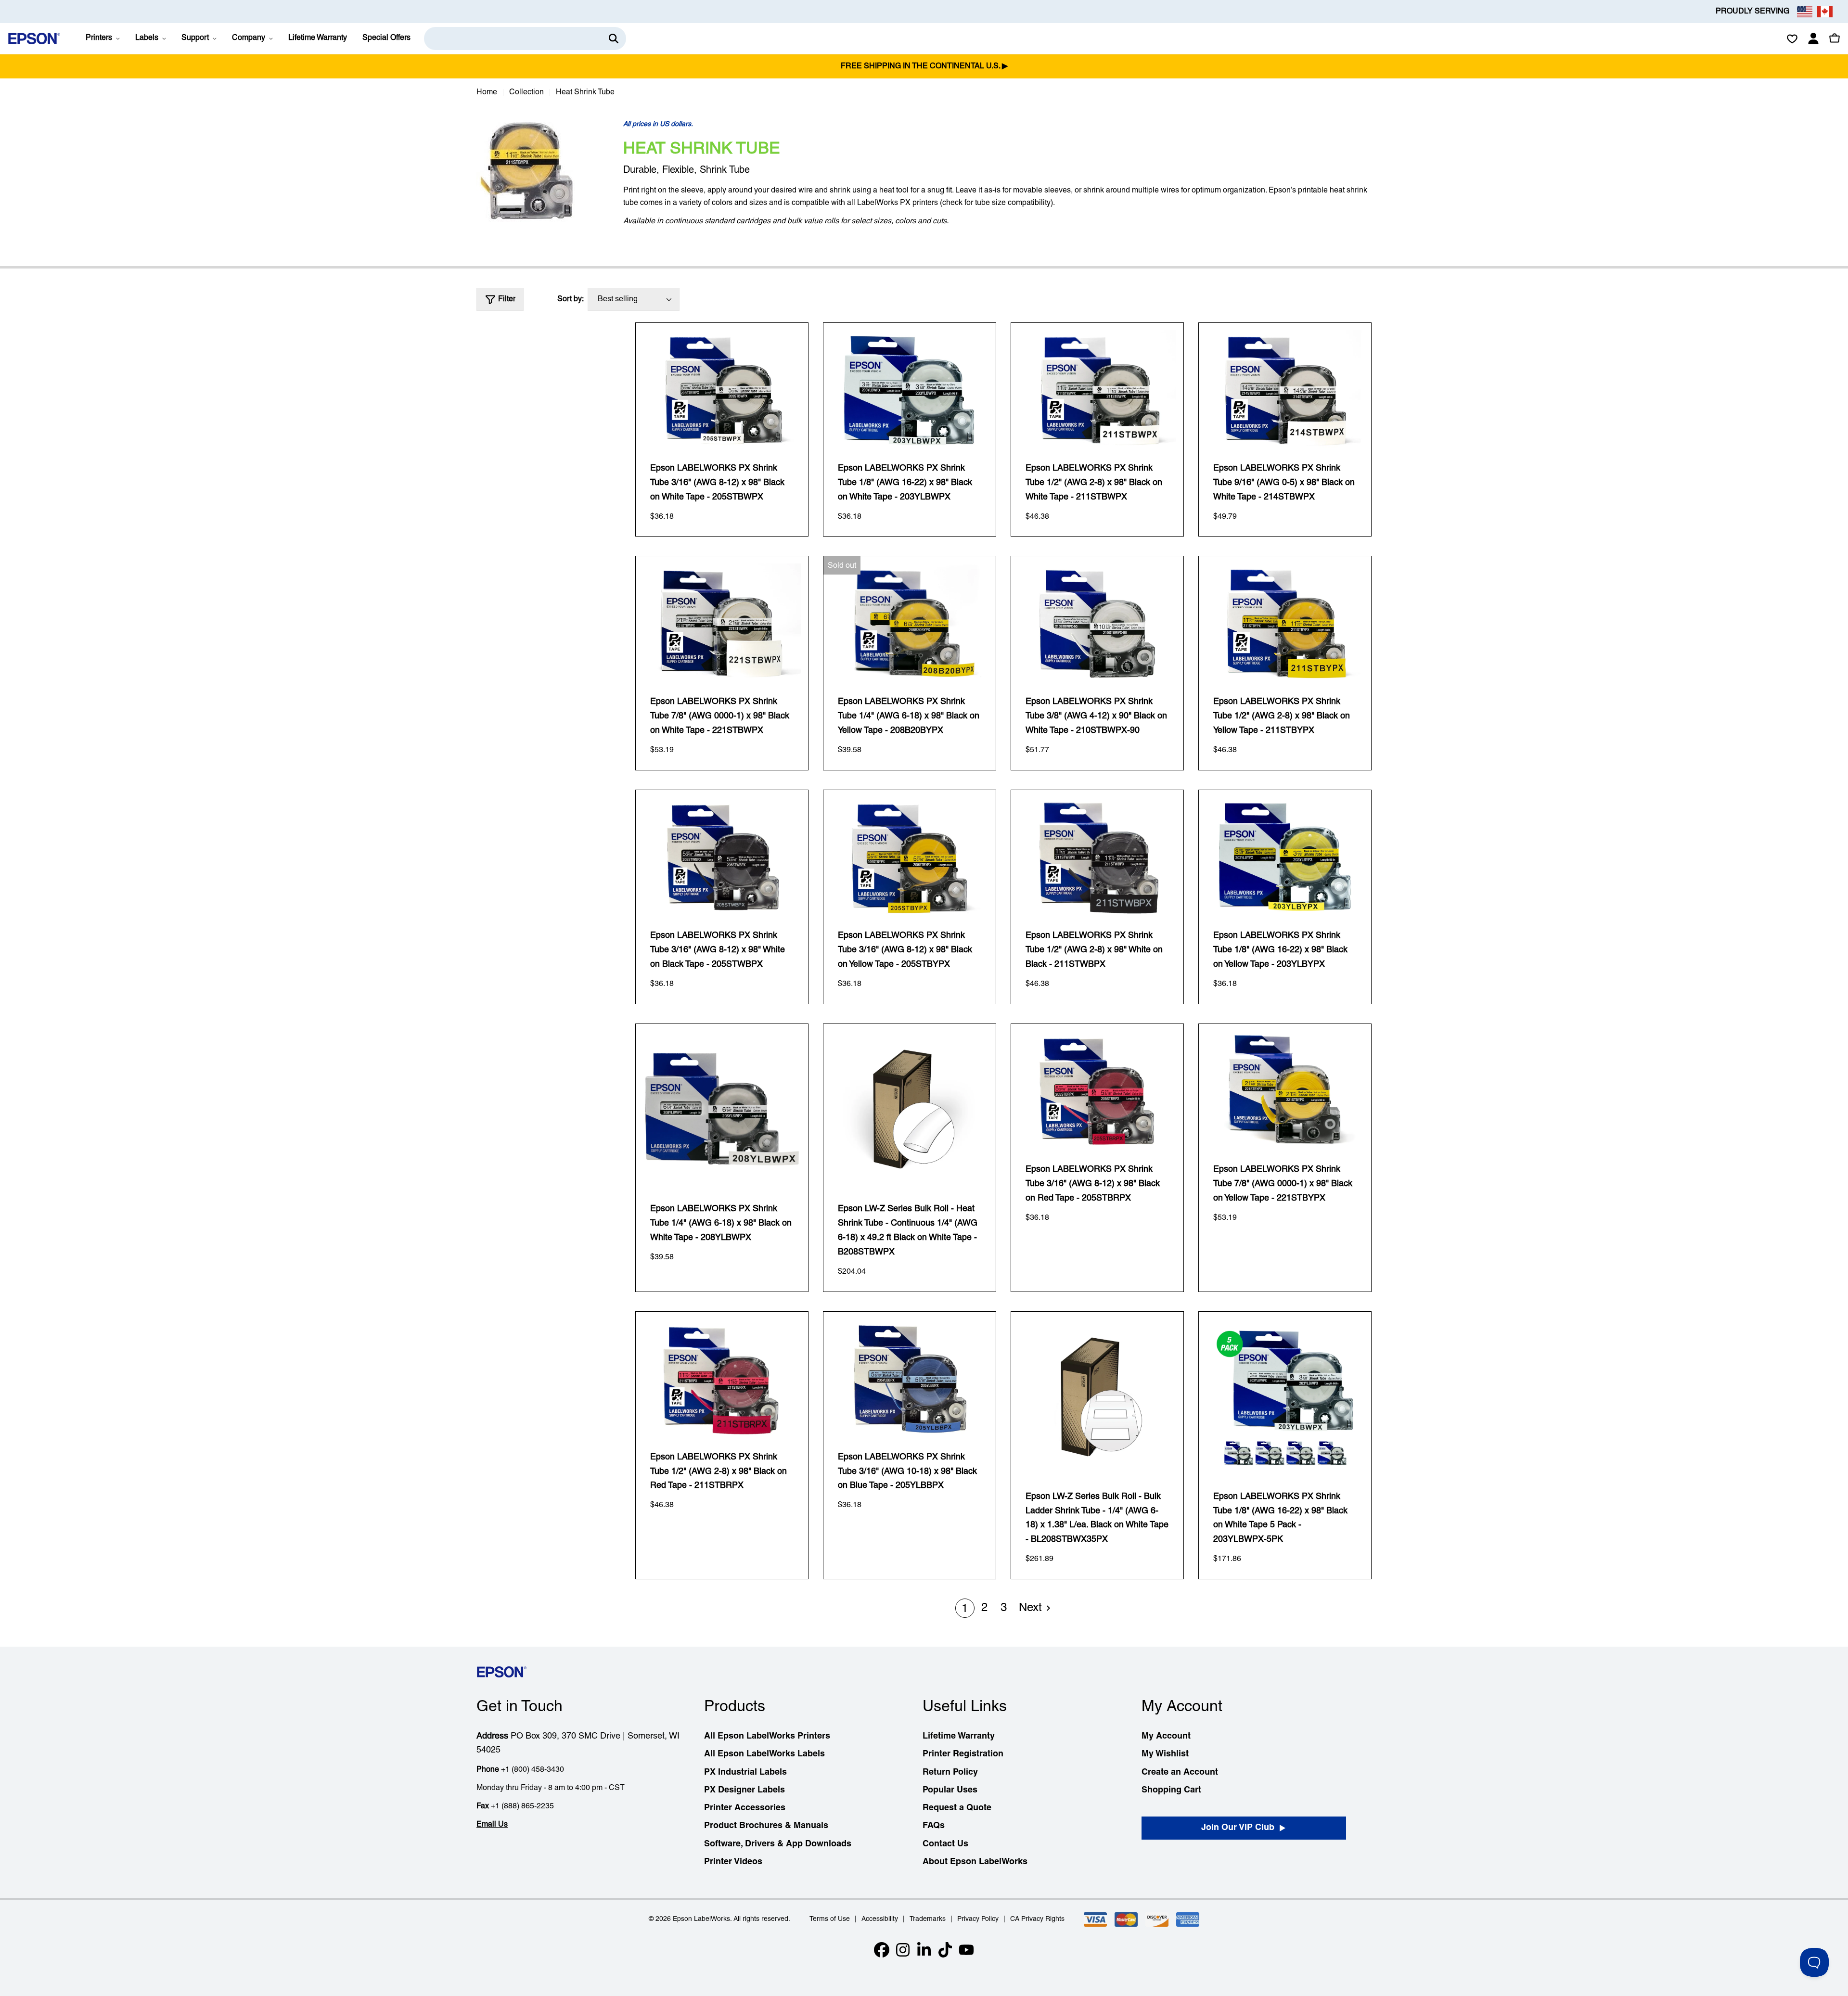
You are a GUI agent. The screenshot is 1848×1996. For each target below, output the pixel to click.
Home (487, 92)
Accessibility (880, 1919)
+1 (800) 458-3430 (533, 1770)
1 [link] (965, 1609)
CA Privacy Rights (1037, 1919)
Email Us (492, 1825)
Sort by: (571, 299)
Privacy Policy (978, 1919)
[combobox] (525, 38)
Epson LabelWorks (701, 1919)
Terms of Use (830, 1919)
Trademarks (928, 1919)
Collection (526, 92)
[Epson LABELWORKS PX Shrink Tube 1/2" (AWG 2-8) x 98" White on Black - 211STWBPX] (1097, 857)
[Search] (614, 38)
